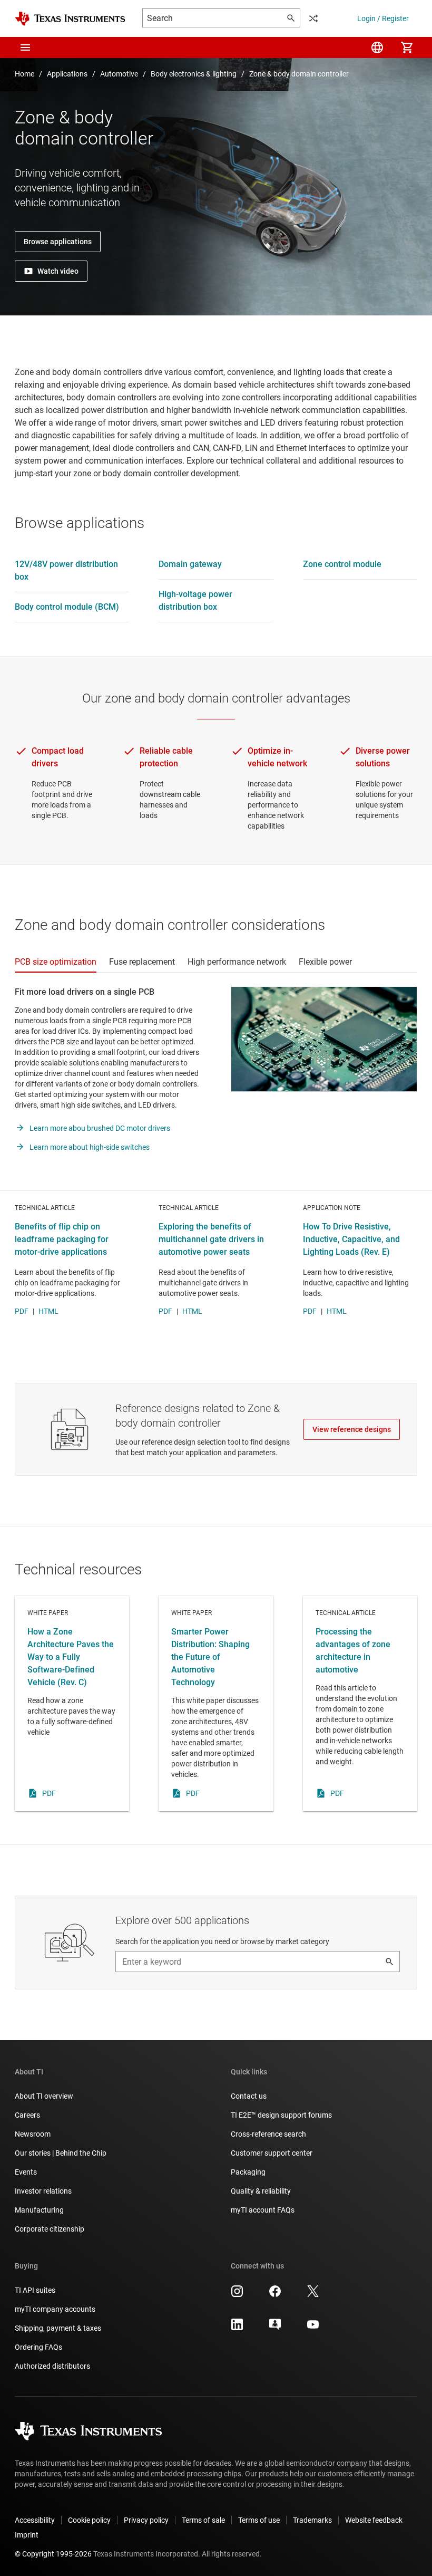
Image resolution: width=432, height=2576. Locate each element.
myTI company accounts (55, 2309)
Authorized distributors (52, 2366)
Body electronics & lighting (194, 74)
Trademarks (312, 2520)
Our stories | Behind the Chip (61, 2153)
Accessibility (35, 2520)
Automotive (119, 74)
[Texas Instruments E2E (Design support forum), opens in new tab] (275, 2328)
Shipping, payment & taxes (58, 2328)
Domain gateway (190, 564)
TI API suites (35, 2290)
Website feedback (374, 2520)
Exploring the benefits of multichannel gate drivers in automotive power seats (211, 1239)
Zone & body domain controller (299, 74)
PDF (22, 1311)
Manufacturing (39, 2210)
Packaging (248, 2172)
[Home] (70, 19)
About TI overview (44, 2096)
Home (24, 74)
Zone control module (342, 564)
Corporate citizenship (50, 2229)
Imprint (27, 2535)
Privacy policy (146, 2520)
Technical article (360, 1704)
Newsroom (33, 2134)
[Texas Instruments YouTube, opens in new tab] (313, 2328)
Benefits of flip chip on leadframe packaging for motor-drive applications (62, 1239)
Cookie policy (89, 2520)
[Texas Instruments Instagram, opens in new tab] (237, 2295)
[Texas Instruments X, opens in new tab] (313, 2295)
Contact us (249, 2096)
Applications (67, 74)
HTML (48, 1311)
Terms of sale (203, 2520)
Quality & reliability (261, 2191)
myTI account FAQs (263, 2210)
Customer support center (272, 2153)
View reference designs (352, 1429)
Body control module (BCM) (67, 607)
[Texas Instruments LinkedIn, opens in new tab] (237, 2328)
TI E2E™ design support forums (281, 2115)
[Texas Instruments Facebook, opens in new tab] (275, 2295)
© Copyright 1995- (53, 2554)
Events (26, 2172)
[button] (25, 47)
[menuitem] (377, 47)
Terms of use (259, 2520)
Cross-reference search (268, 2134)
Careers (27, 2115)
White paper (72, 1704)
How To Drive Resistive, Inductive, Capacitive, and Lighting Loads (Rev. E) (351, 1239)
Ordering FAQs (38, 2347)
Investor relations (43, 2191)
